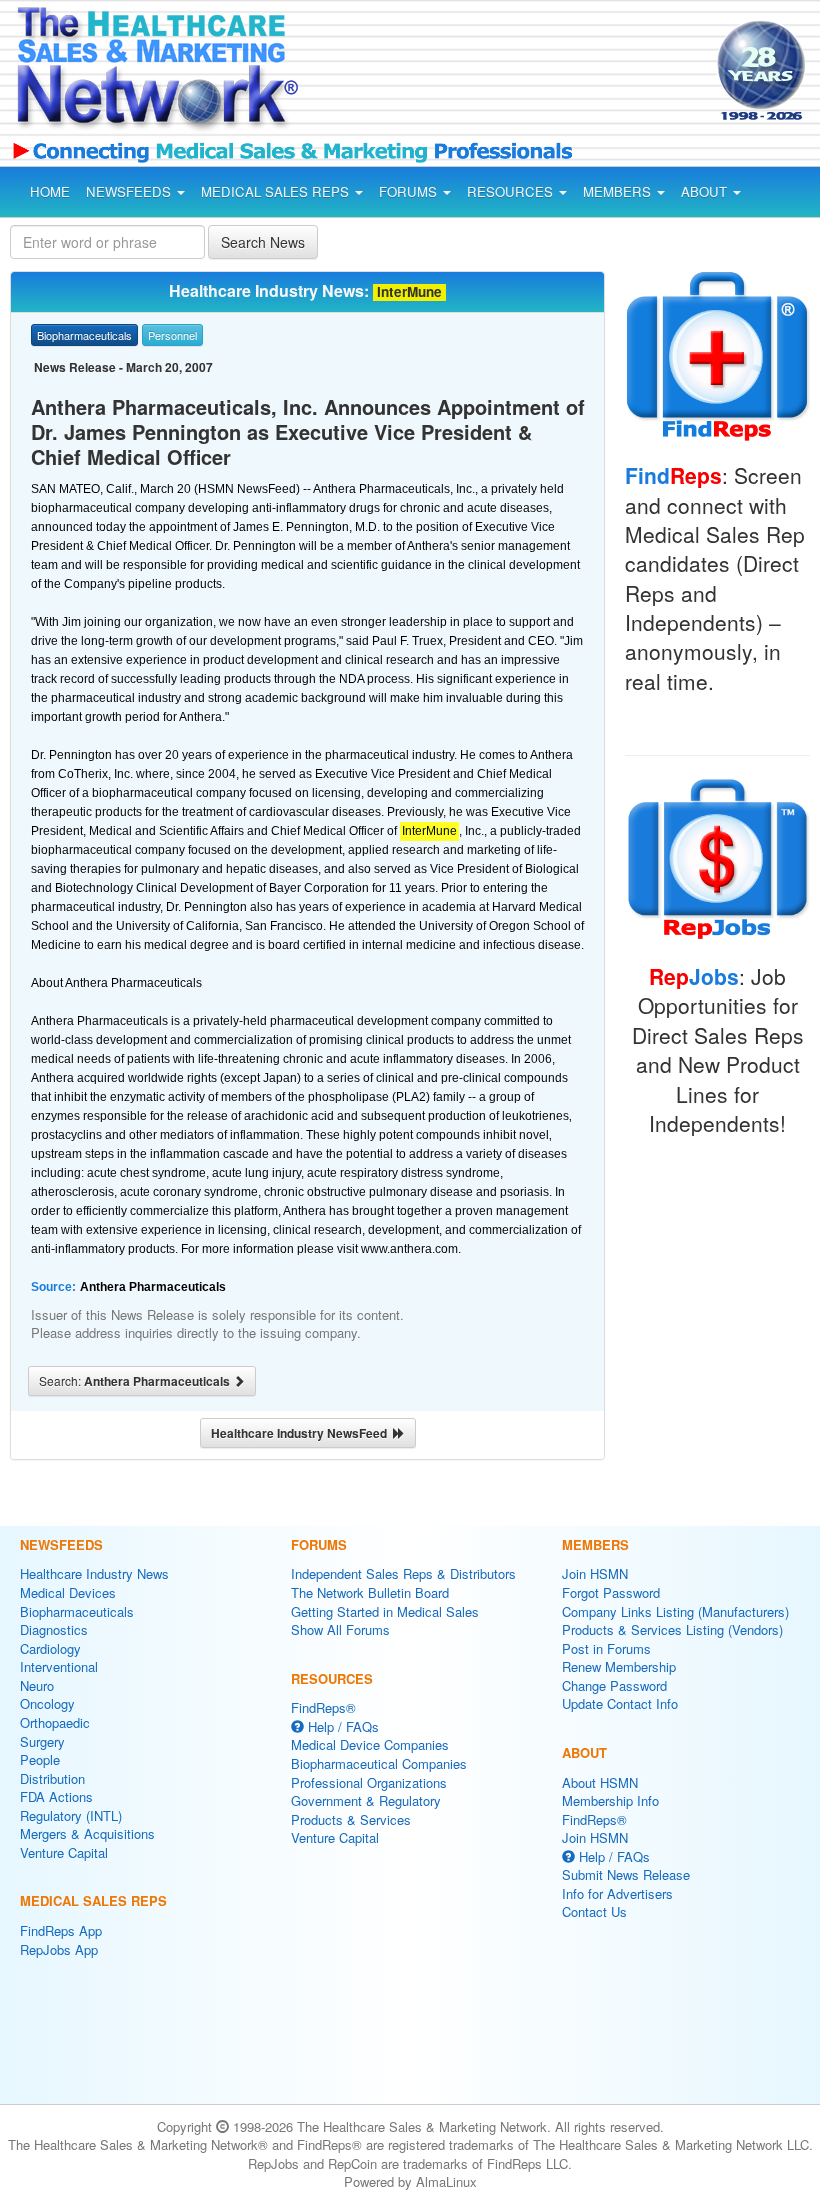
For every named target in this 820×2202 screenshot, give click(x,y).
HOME (50, 191)
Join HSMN (595, 1573)
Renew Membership (619, 1666)
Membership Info (610, 1800)
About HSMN (600, 1782)
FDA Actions (56, 1796)
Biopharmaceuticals (77, 1611)
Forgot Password (611, 1592)
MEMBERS (619, 191)
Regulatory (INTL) (71, 1815)
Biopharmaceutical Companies (379, 1763)
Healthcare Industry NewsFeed (302, 1433)
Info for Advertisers (617, 1893)
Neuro (37, 1685)
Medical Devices (68, 1592)
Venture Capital (64, 1852)
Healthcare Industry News (94, 1573)
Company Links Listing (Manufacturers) (675, 1611)
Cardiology (50, 1648)
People (40, 1759)
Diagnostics (54, 1629)
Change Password (614, 1685)
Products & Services (351, 1819)
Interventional (59, 1666)
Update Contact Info (620, 1703)
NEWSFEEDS (130, 191)
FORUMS (410, 191)
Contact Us (594, 1911)
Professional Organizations (369, 1782)
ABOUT (706, 191)
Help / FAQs (341, 1726)
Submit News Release (626, 1874)
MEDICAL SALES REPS (277, 191)
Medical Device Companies (370, 1744)
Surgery (42, 1741)
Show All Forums (340, 1629)
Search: (136, 1381)
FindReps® (323, 1707)
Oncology (47, 1703)
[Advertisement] (488, 74)
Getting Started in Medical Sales (385, 1611)
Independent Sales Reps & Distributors (403, 1573)
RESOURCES (512, 191)
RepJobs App (59, 1949)
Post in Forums (606, 1648)
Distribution (52, 1778)
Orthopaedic (55, 1722)
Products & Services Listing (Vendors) (672, 1629)
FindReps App (61, 1930)
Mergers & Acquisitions (87, 1833)
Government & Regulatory (366, 1800)
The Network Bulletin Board (370, 1592)
